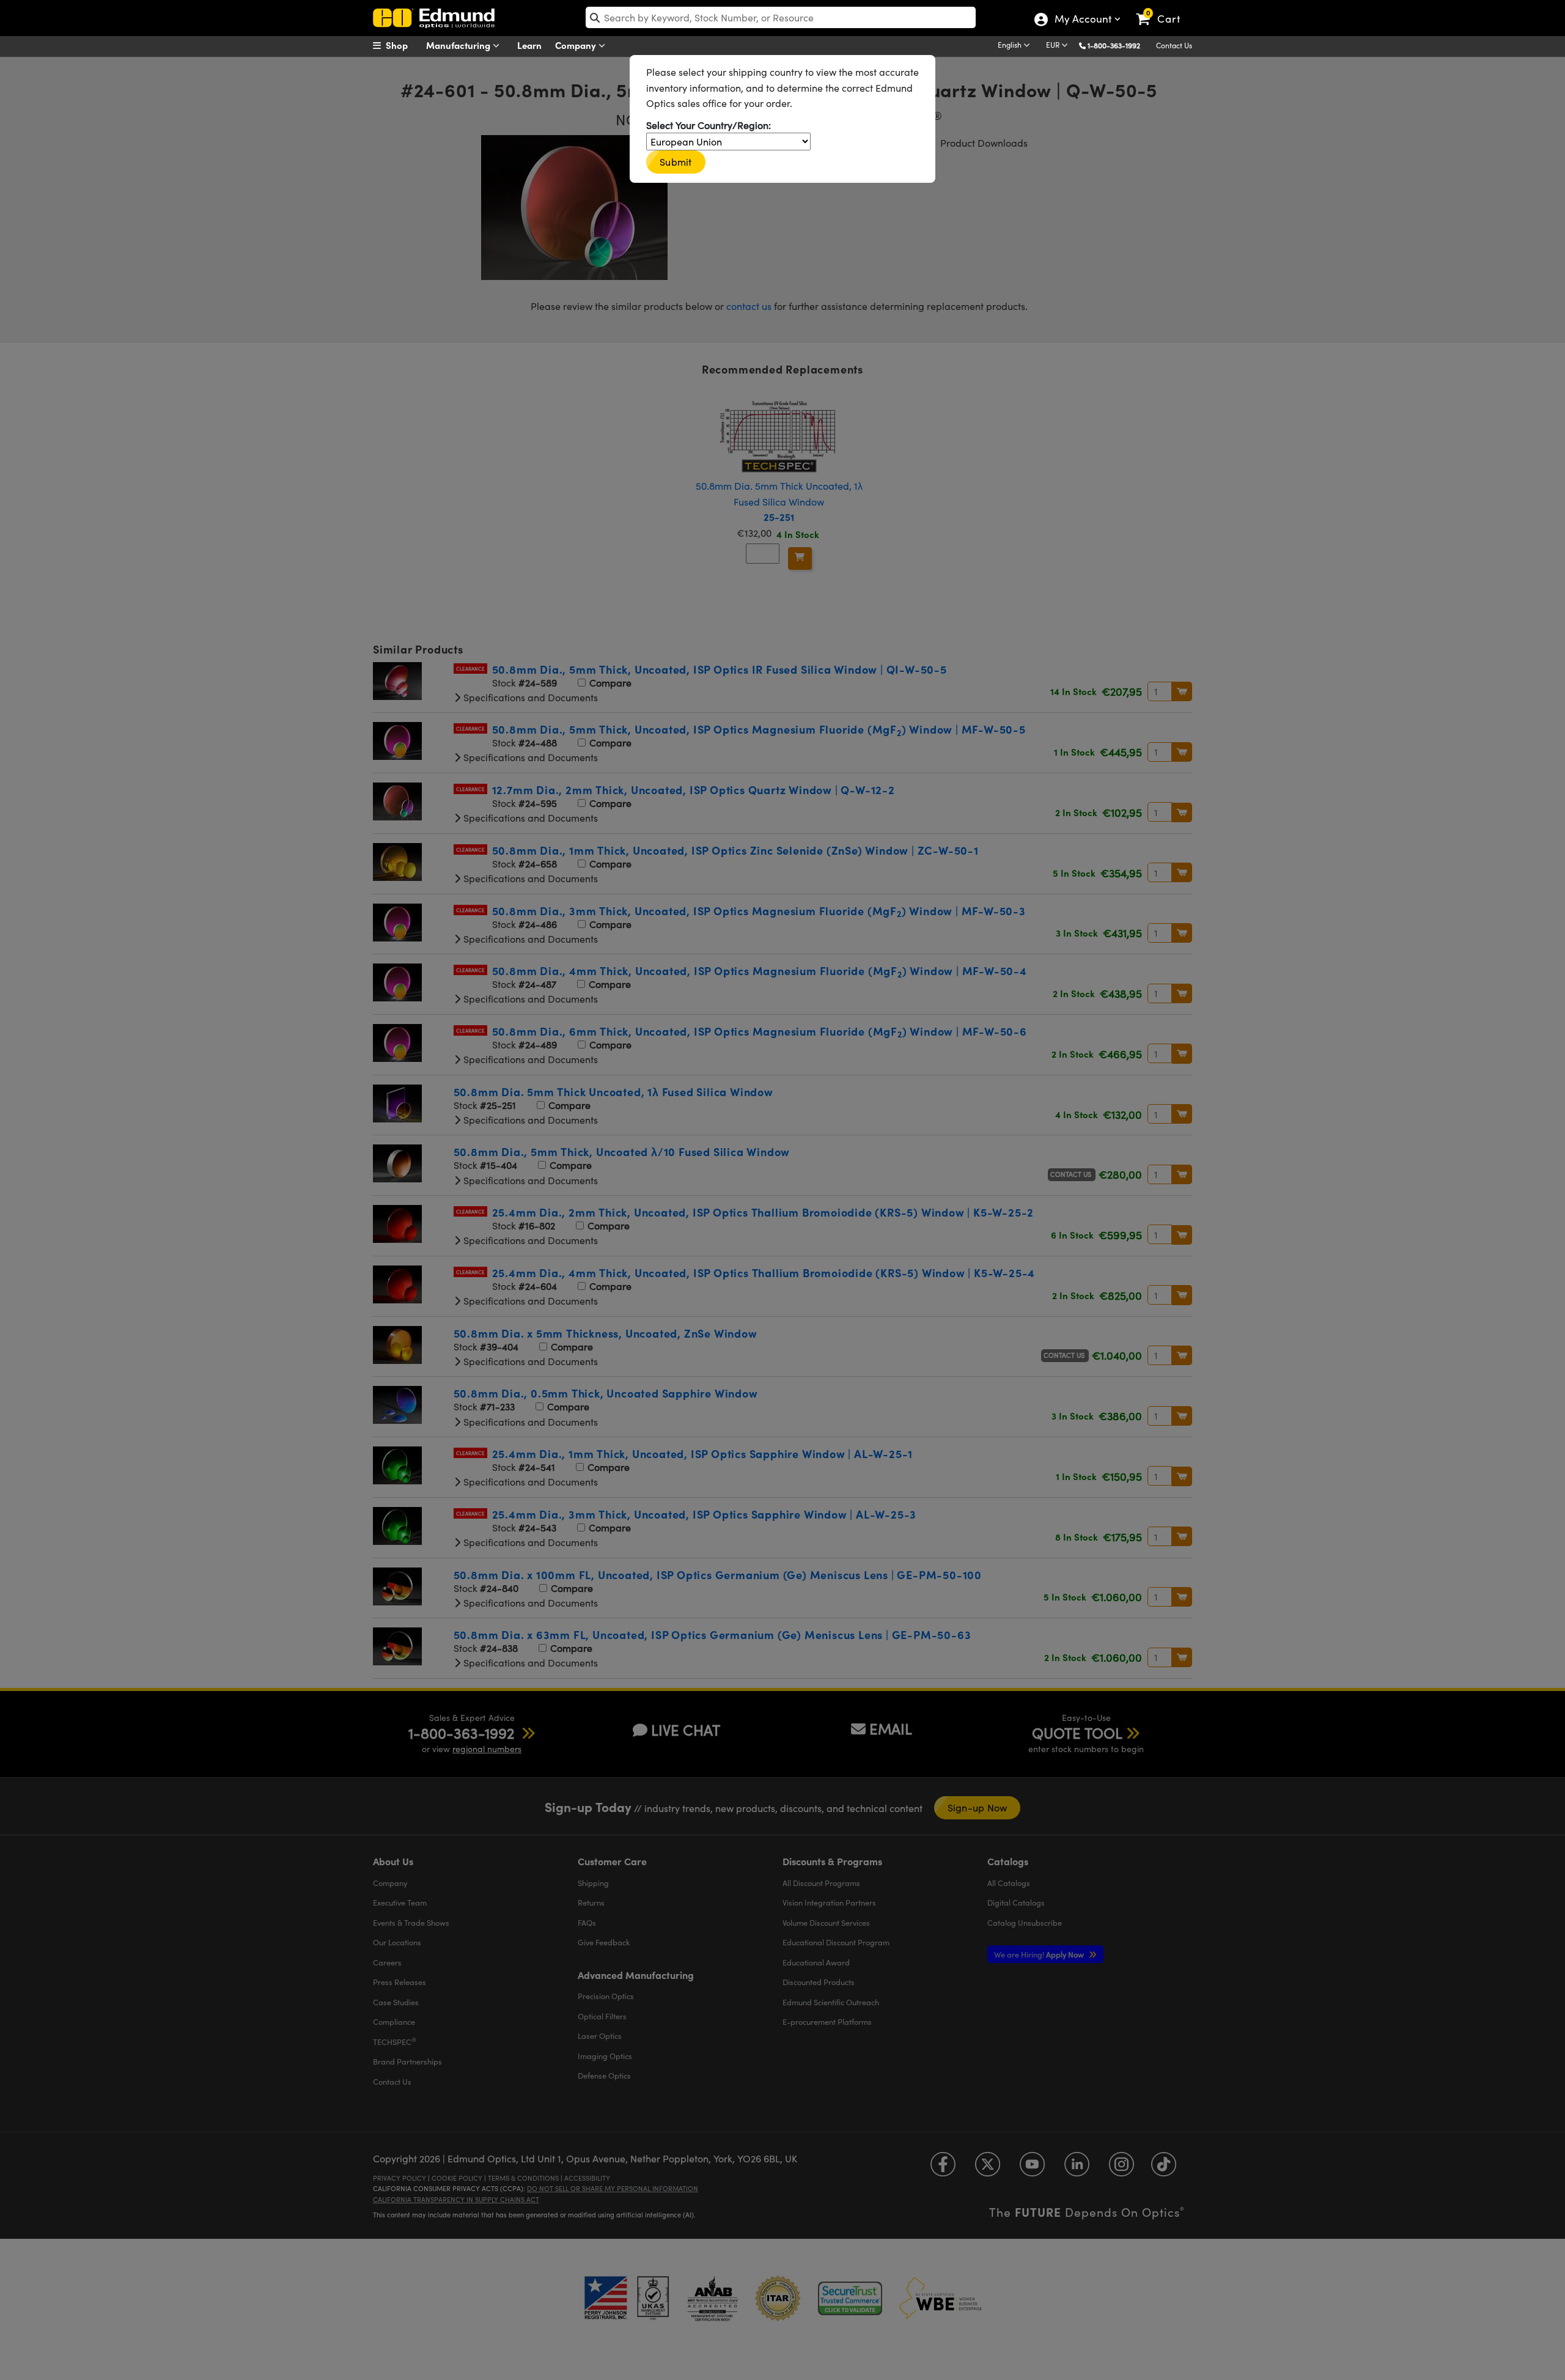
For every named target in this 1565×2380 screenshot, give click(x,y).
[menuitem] (403, 45)
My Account (1082, 20)
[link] (1164, 9)
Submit (676, 162)
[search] (781, 17)
